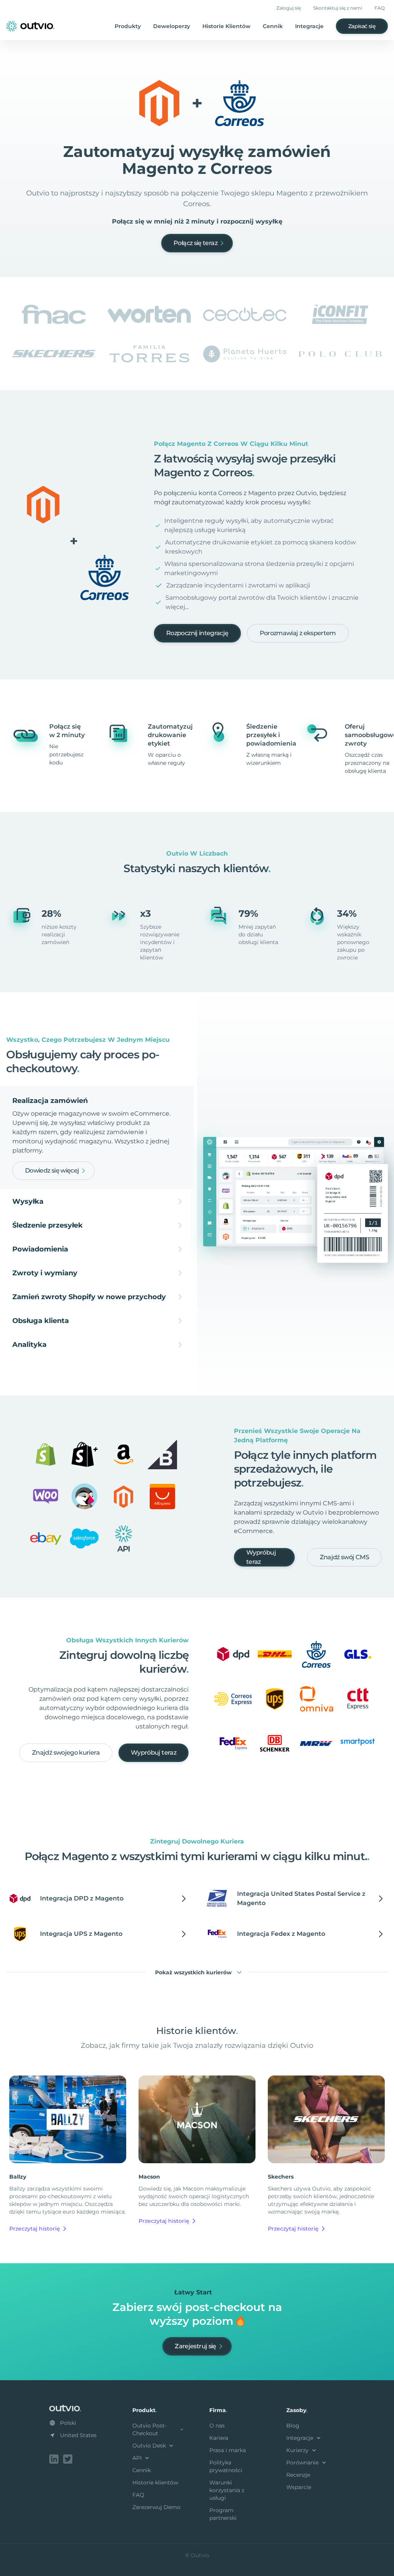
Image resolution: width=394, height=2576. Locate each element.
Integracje (309, 26)
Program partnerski (223, 2514)
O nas (217, 2426)
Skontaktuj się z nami (338, 8)
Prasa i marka (228, 2450)
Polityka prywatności (226, 2466)
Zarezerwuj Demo (156, 2507)
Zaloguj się (289, 8)
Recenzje (298, 2475)
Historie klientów (155, 2483)
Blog (293, 2426)
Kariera (219, 2438)
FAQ (380, 8)
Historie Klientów (226, 26)
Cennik (273, 26)
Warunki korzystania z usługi (227, 2490)
